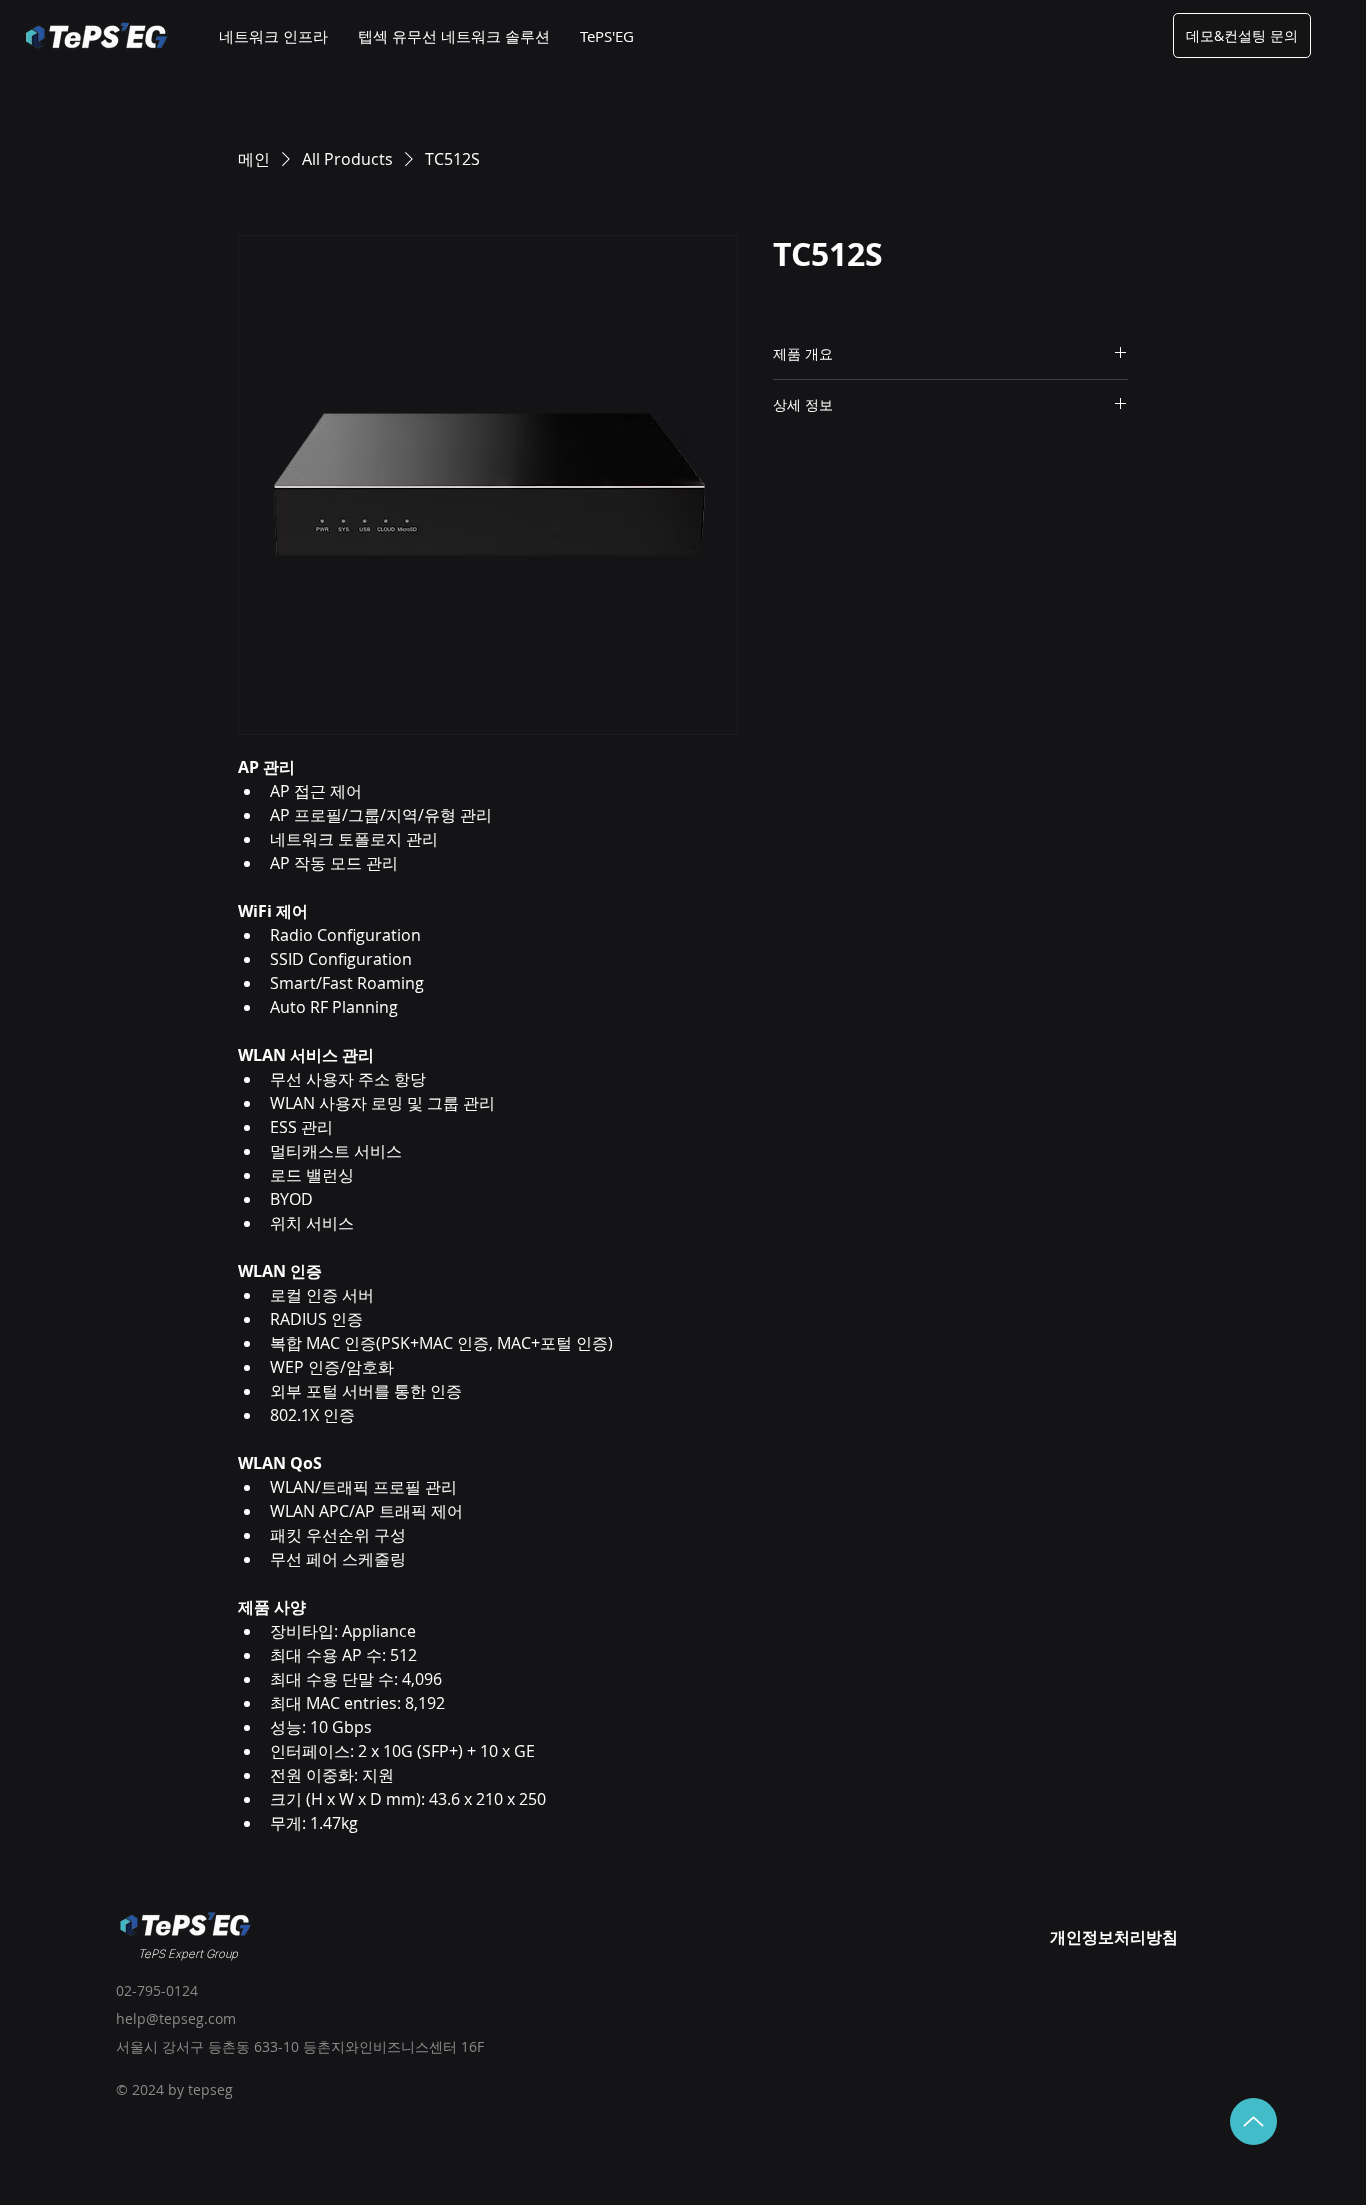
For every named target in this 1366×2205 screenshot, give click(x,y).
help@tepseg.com (176, 2018)
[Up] (1253, 2121)
